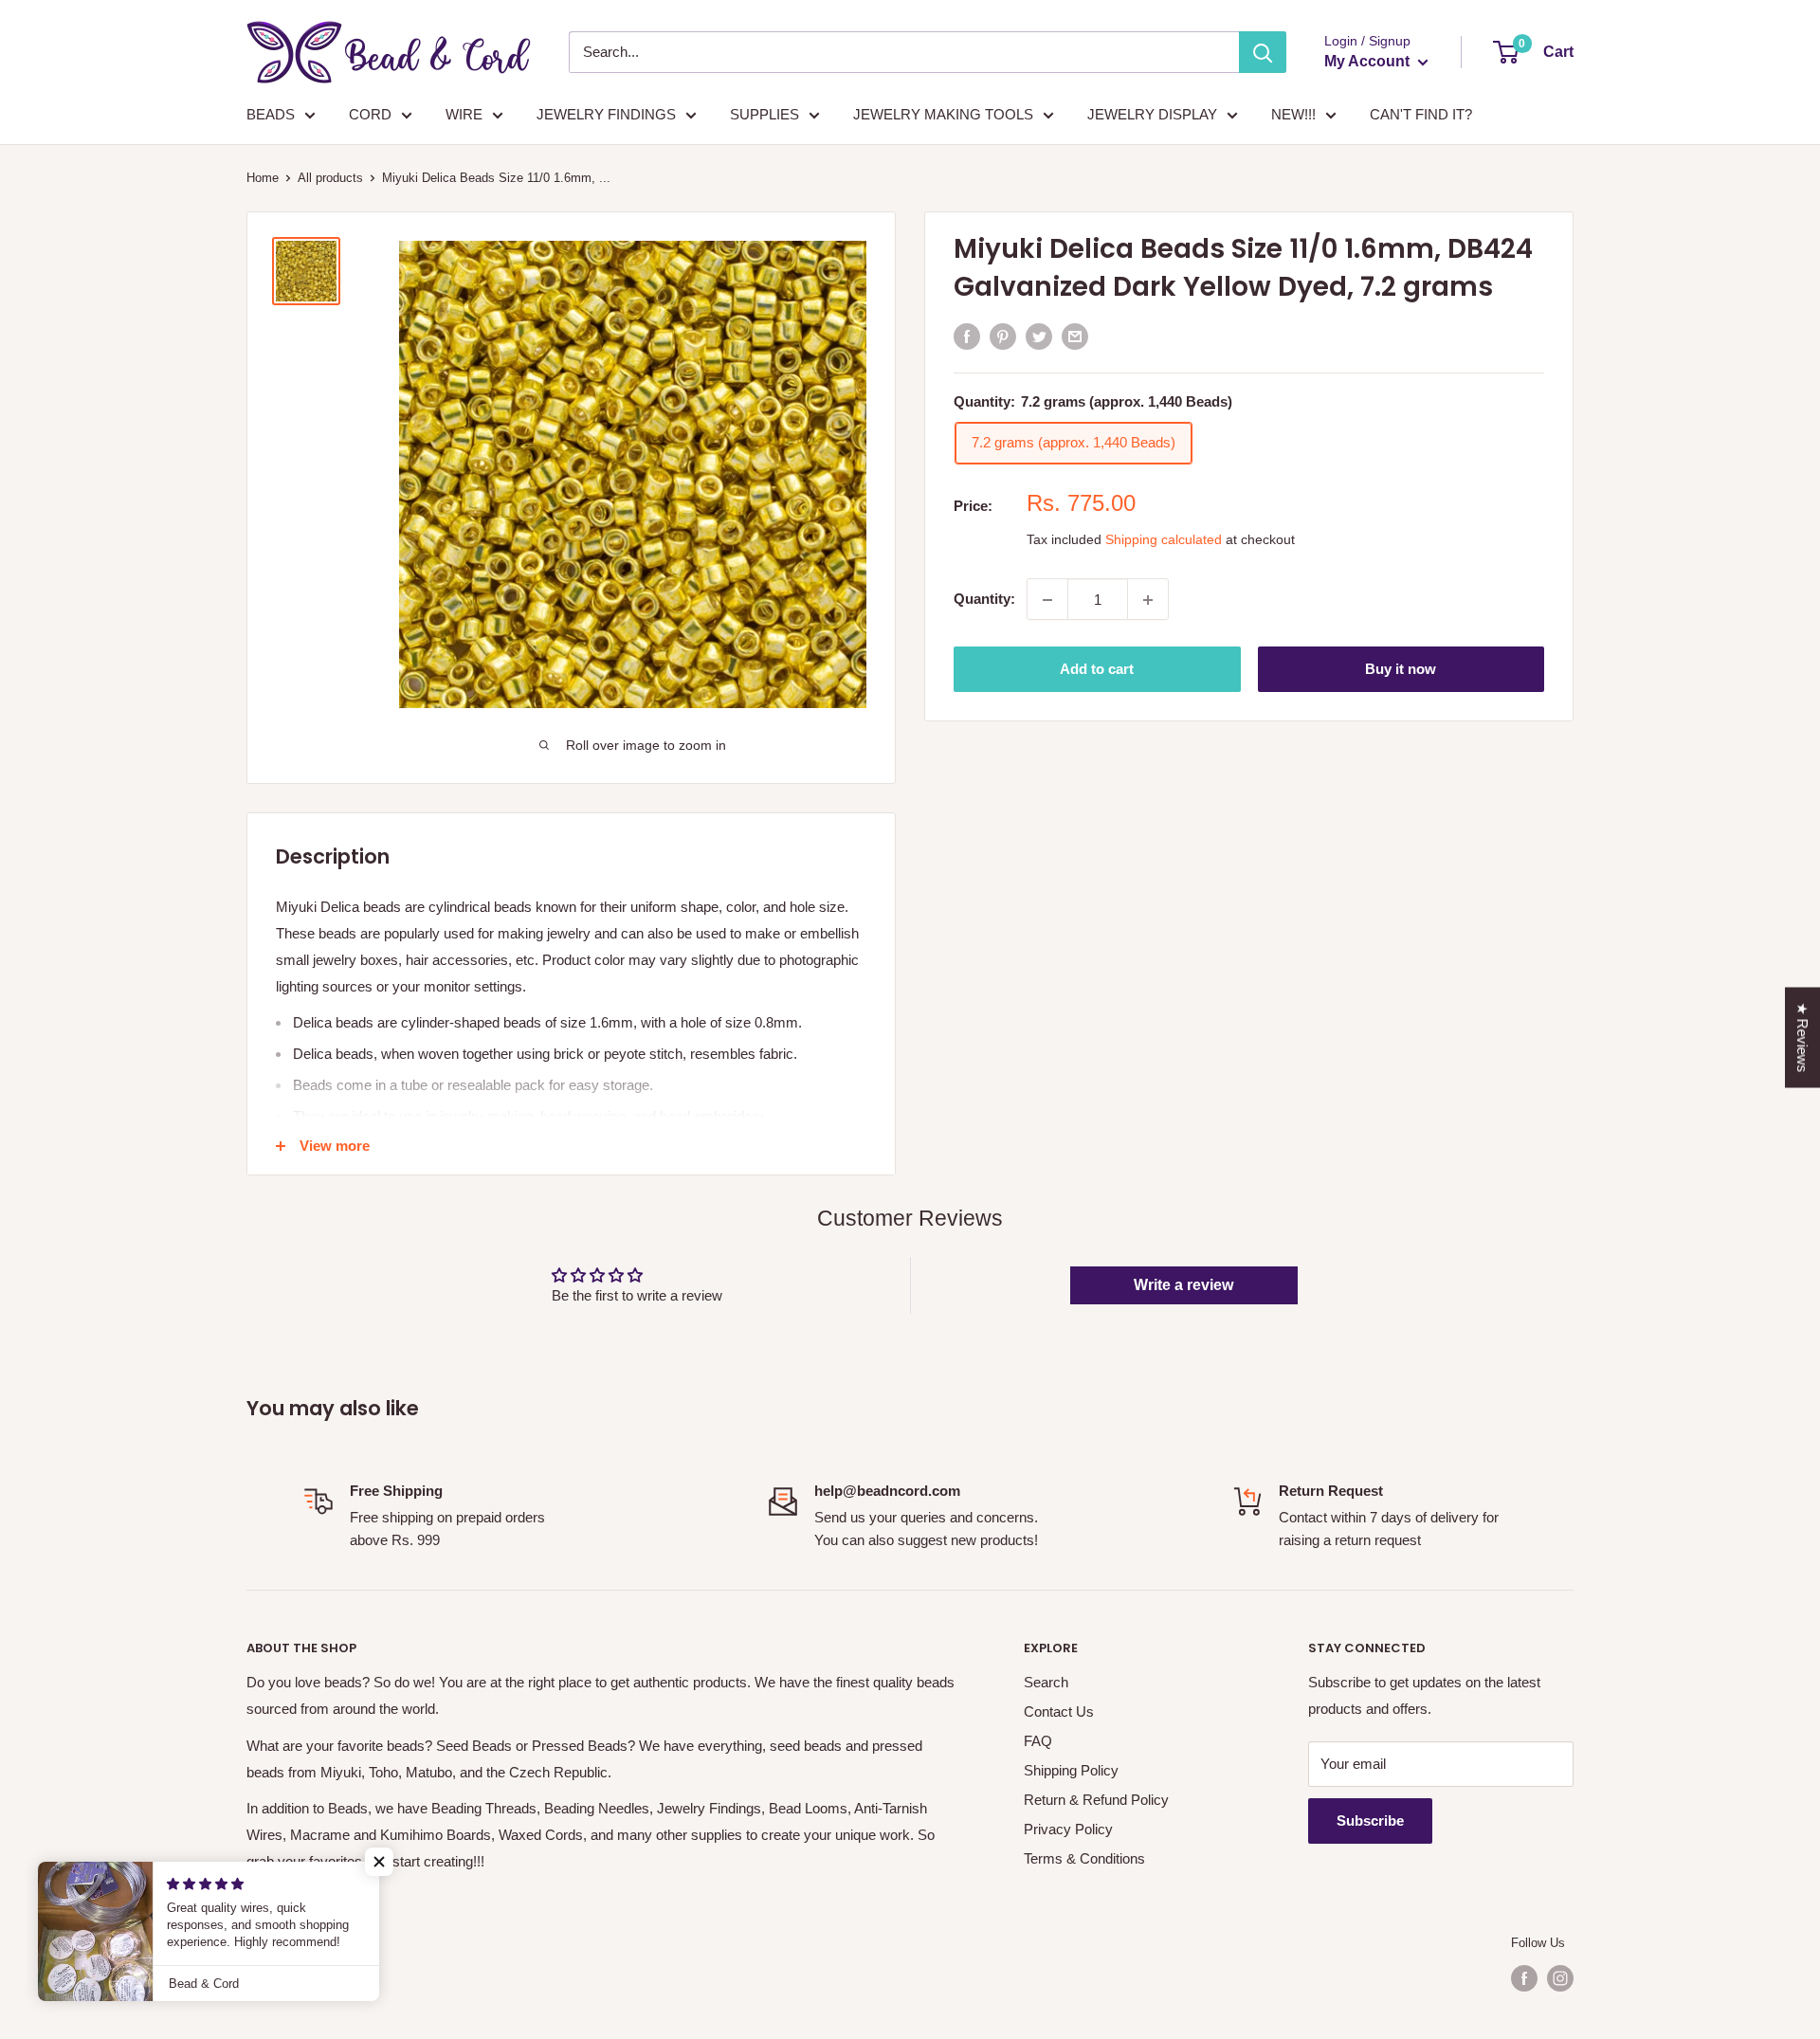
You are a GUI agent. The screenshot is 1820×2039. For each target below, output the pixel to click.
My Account (1369, 61)
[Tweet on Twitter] (1039, 336)
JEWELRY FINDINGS (606, 114)
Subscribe (1370, 1821)
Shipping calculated (1164, 540)
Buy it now (1401, 670)
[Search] (1263, 52)
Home (263, 178)
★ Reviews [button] (1802, 1037)
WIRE (464, 114)
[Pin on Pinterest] (1003, 336)
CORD (370, 114)
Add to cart (1097, 670)
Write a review (1183, 1285)
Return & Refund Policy (1096, 1800)
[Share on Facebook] (967, 336)
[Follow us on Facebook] (1524, 1978)
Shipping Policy (1071, 1770)
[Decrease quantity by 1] (1047, 600)
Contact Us (1059, 1711)
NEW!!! (1293, 114)
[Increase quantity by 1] (1148, 600)
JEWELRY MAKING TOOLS (943, 114)
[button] (379, 1862)
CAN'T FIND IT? (1421, 114)
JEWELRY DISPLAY (1152, 114)
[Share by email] (1075, 336)
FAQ (1038, 1741)
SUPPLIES (764, 114)
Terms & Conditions (1084, 1858)
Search (1046, 1682)
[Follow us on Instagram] (1560, 1978)
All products (330, 178)
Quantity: (984, 600)
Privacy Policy (1068, 1829)
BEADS (271, 114)
